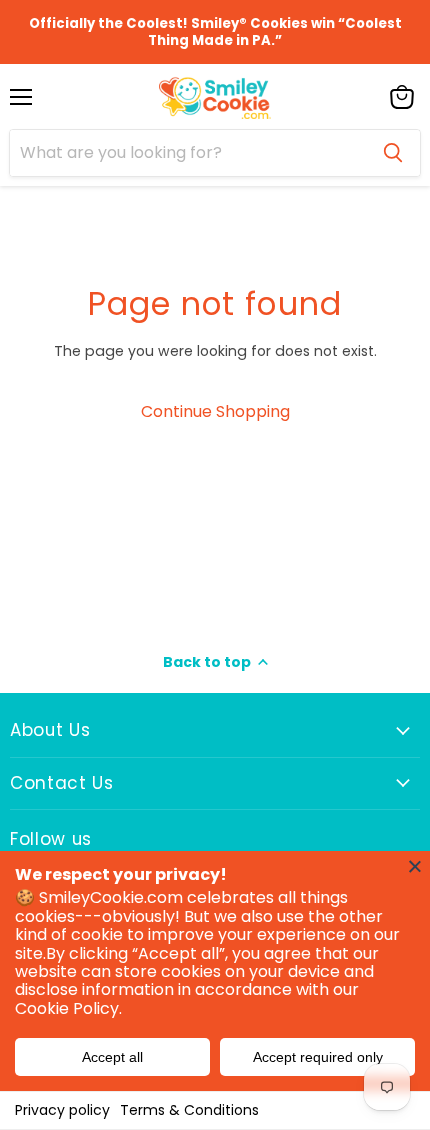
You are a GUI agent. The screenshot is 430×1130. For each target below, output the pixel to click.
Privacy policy (62, 1110)
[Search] (393, 153)
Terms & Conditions (189, 1110)
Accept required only (318, 1057)
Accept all (112, 1057)
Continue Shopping (215, 411)
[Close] (415, 866)
